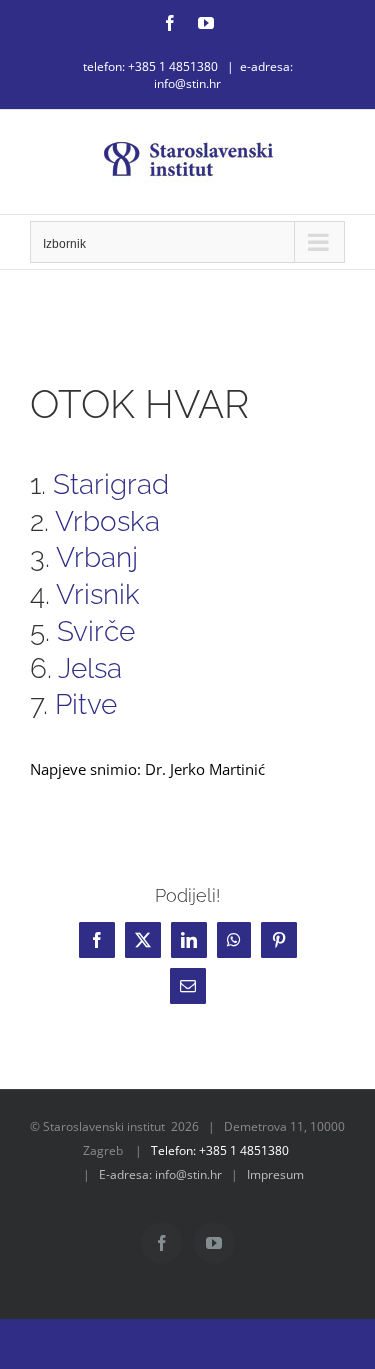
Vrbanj (97, 557)
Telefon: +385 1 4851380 (220, 1150)
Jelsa (90, 668)
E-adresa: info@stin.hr (160, 1174)
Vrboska (107, 521)
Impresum (275, 1174)
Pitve (86, 704)
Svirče (96, 631)
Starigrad (111, 484)
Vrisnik (98, 594)
